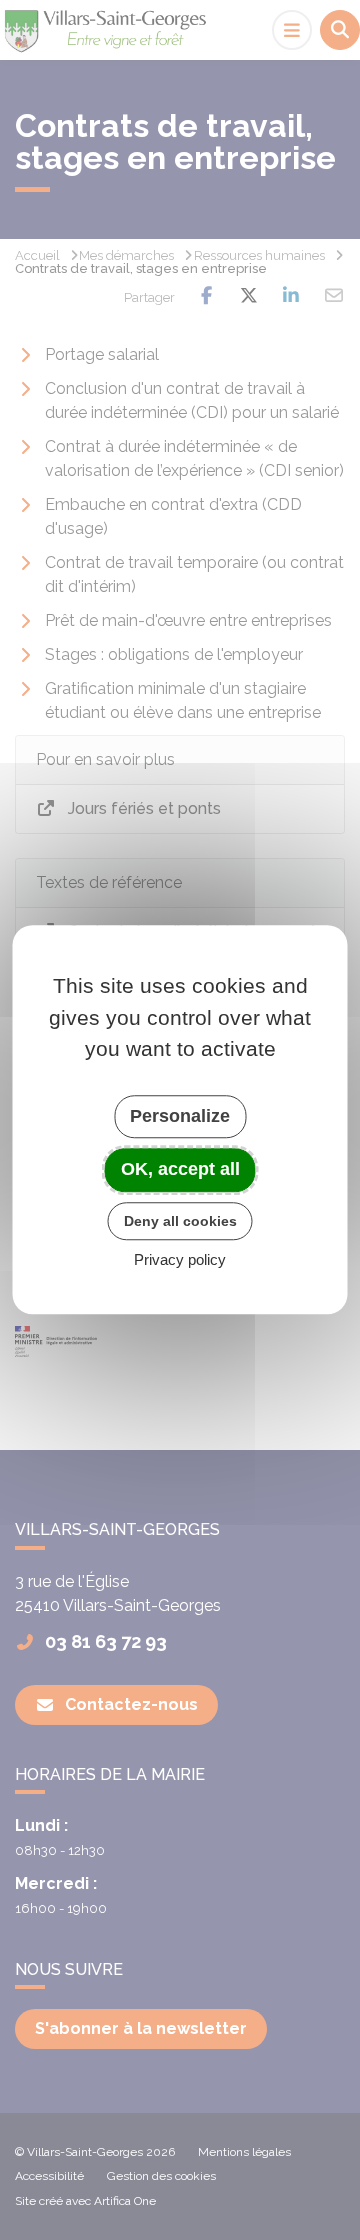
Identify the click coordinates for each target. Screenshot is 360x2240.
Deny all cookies (180, 1221)
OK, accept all (180, 1169)
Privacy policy (180, 1260)
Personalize (180, 1116)
